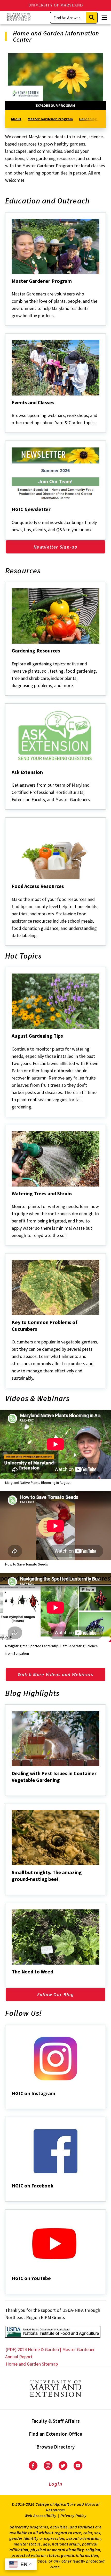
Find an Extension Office (56, 2434)
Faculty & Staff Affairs (56, 2421)
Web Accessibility (41, 2516)
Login (56, 2484)
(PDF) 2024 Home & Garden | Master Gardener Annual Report (50, 2353)
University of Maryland (56, 5)
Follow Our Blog (55, 1994)
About (16, 119)
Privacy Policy (73, 2516)
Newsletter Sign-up (55, 547)
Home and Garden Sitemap (32, 2364)
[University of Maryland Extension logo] (19, 17)
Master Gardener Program (50, 119)
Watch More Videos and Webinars (55, 1674)
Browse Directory (56, 2447)
